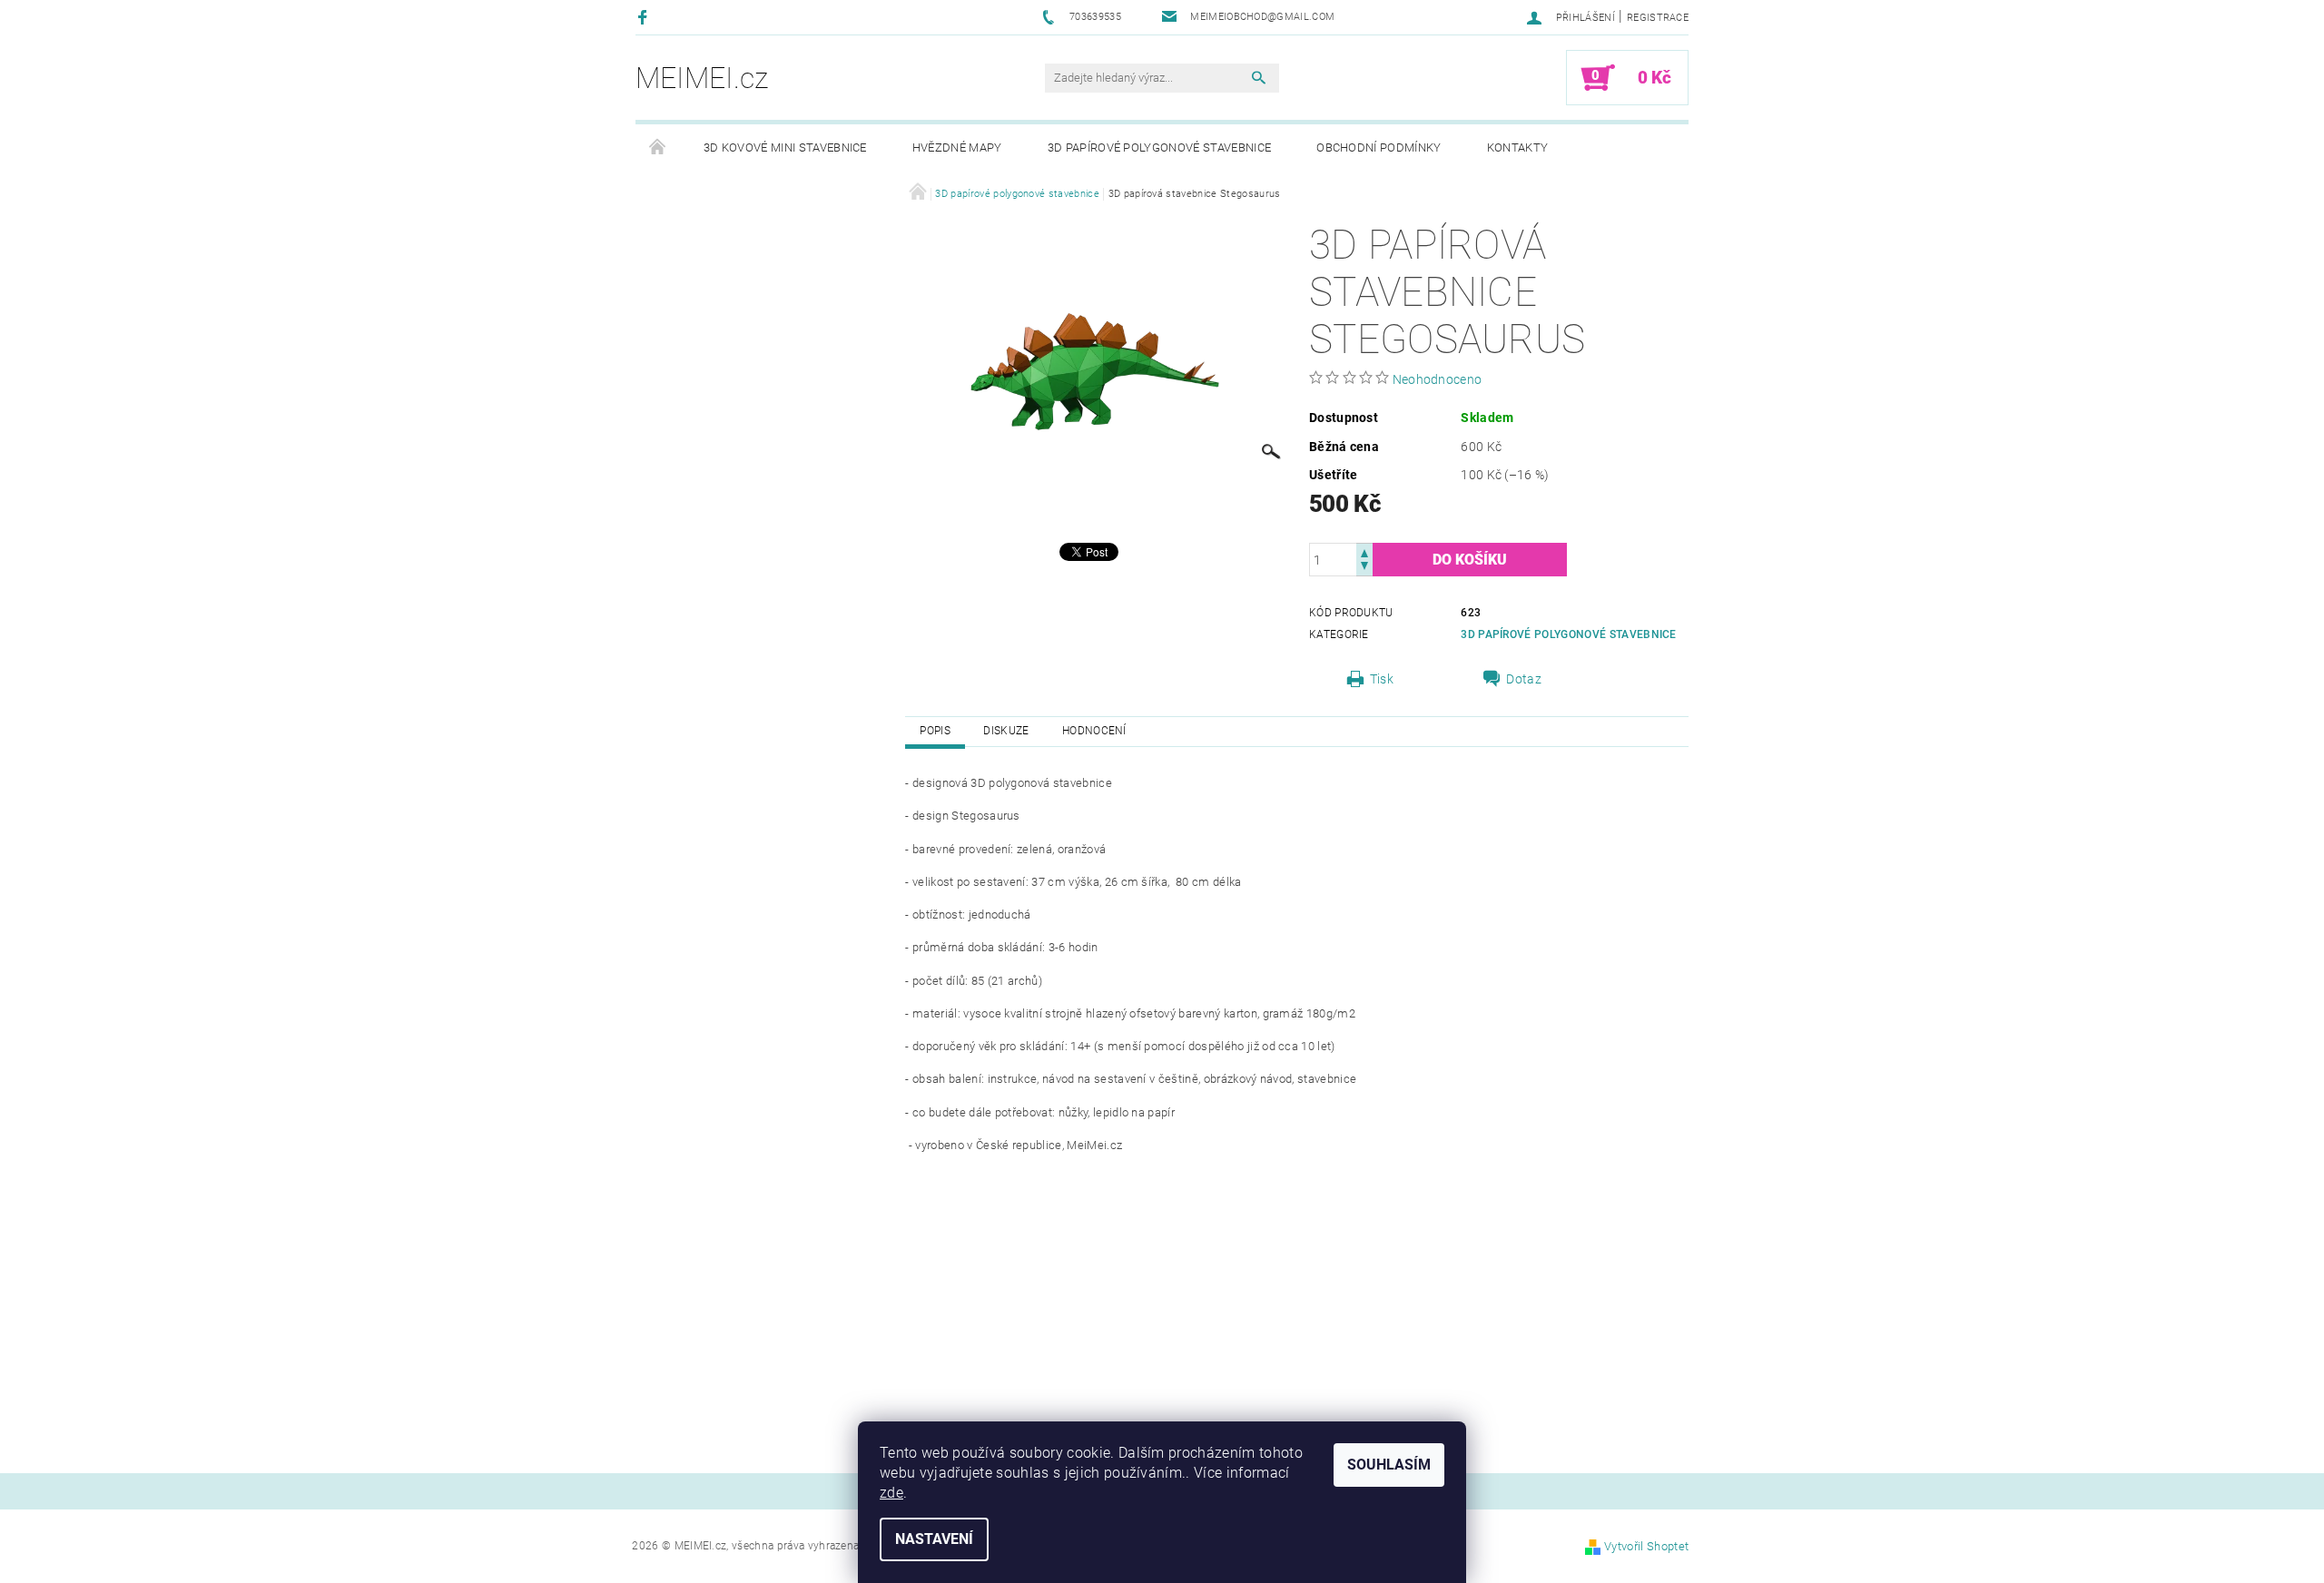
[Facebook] (645, 17)
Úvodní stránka (658, 148)
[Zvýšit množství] (1364, 551)
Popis (935, 731)
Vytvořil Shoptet (1646, 1546)
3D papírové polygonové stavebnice (1160, 147)
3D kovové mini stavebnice (785, 147)
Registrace (1658, 18)
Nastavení (934, 1539)
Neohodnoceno (1438, 379)
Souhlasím (1389, 1465)
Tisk (1382, 679)
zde (891, 1493)
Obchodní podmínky (1379, 147)
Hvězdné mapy (957, 147)
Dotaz (1524, 679)
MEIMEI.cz (702, 78)
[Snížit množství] (1364, 568)
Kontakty (1518, 147)
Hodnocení (1094, 731)
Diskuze (1006, 731)
